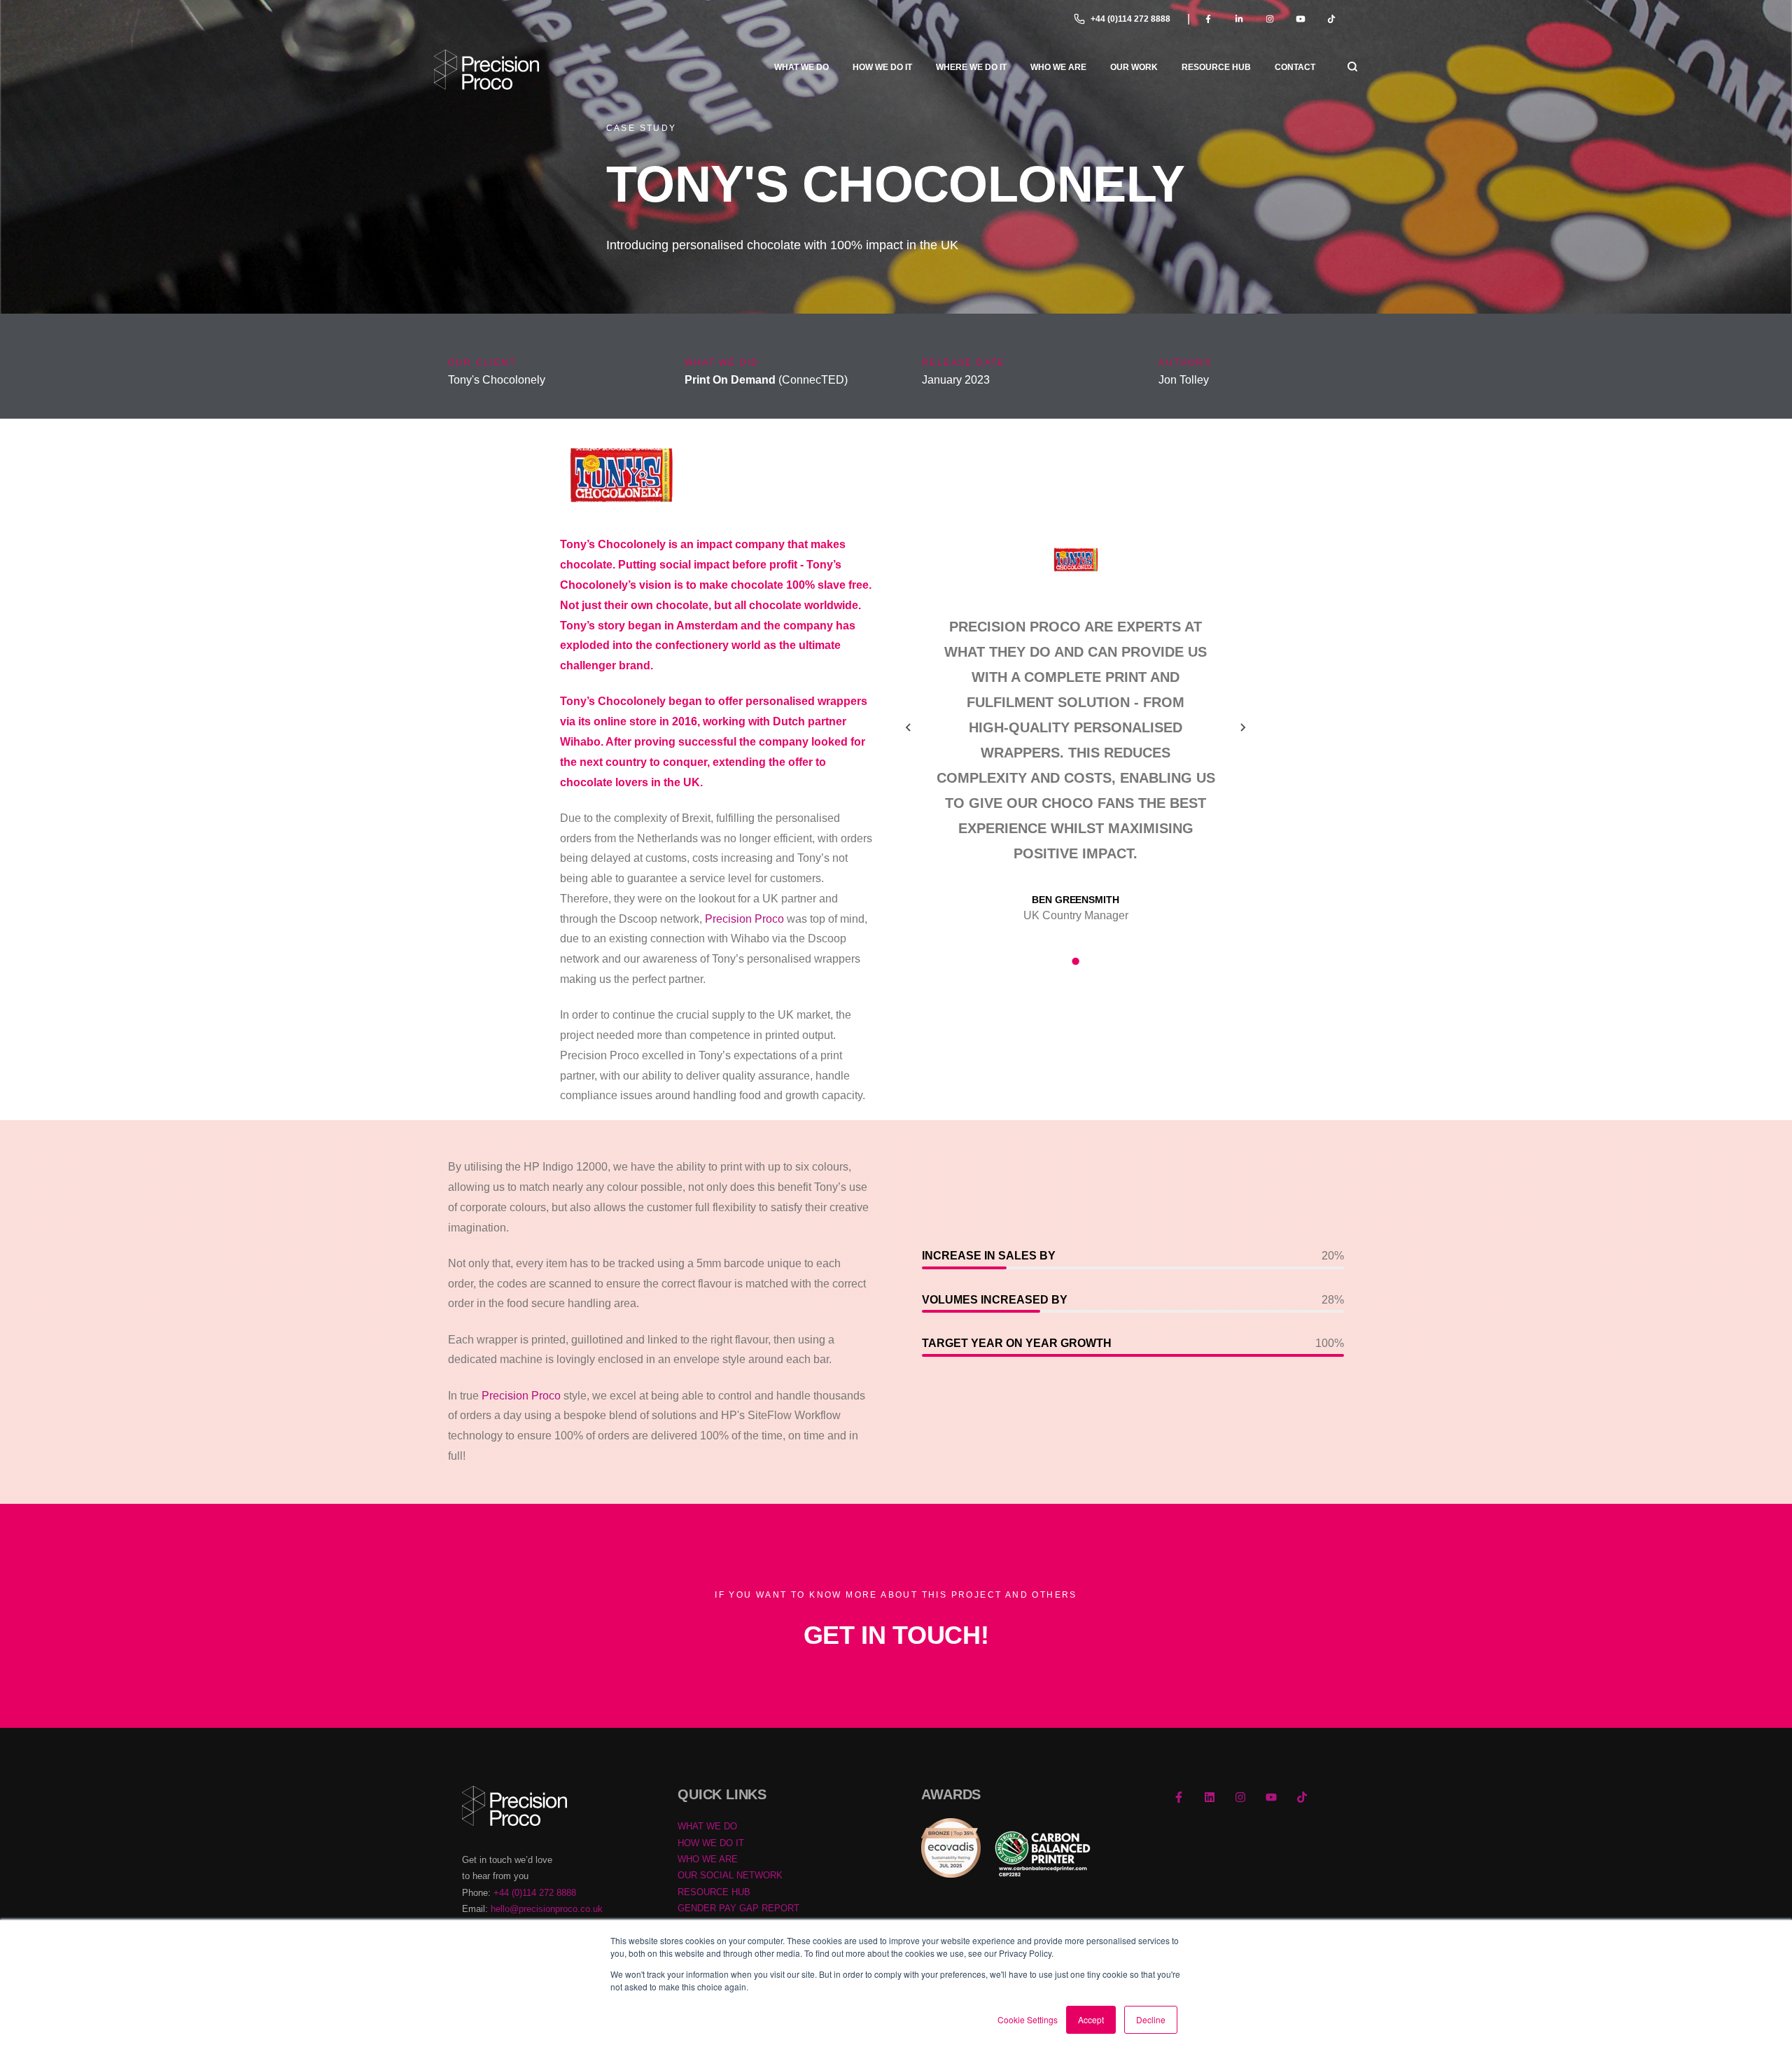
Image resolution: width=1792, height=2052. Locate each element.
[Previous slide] (909, 727)
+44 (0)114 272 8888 (1130, 19)
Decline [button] (1151, 2019)
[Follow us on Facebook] (1179, 1797)
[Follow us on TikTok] (1302, 1797)
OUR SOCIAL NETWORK (730, 1875)
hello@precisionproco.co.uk (547, 1909)
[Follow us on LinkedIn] (1210, 1797)
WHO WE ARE (708, 1859)
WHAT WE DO (707, 1826)
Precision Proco (744, 919)
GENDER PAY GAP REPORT (738, 1908)
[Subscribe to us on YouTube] (1271, 1797)
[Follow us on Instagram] (1240, 1797)
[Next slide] (1242, 727)
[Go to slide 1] (1075, 961)
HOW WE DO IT (711, 1843)
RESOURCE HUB (714, 1892)
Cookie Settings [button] (1028, 2019)
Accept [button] (1091, 2019)
